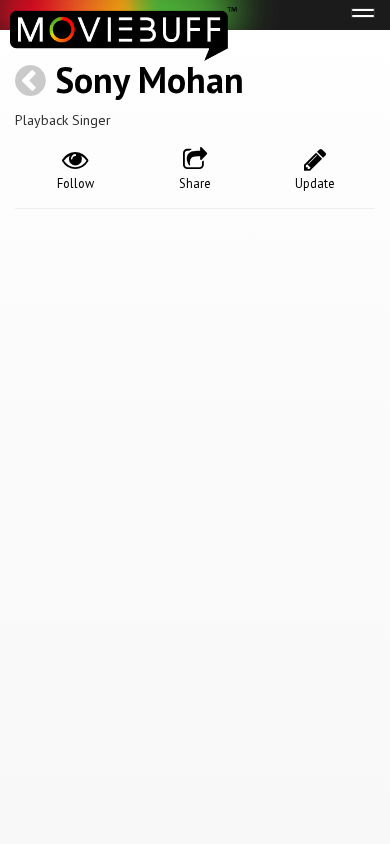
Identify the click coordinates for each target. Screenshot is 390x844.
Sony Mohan (149, 79)
